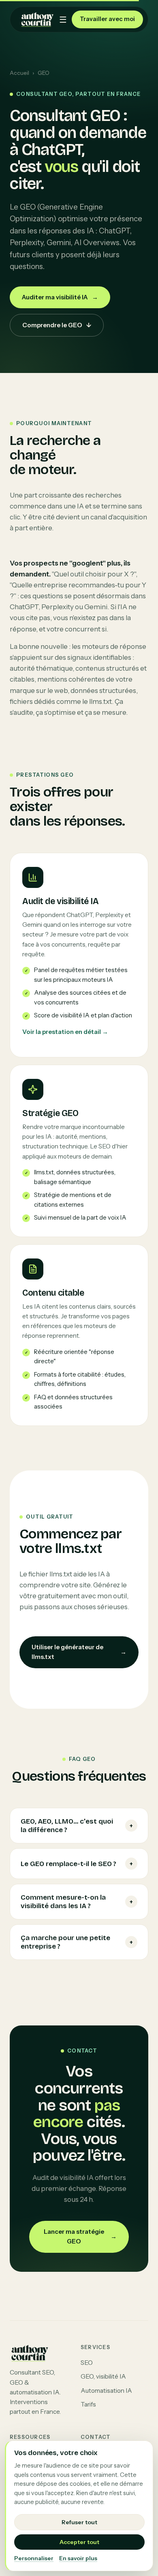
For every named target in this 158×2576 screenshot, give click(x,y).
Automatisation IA (106, 2391)
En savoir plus (78, 2558)
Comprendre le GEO (57, 325)
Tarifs (88, 2404)
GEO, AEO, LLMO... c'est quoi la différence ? (77, 1826)
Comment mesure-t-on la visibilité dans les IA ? (77, 1902)
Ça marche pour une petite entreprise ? (77, 1942)
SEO (87, 2363)
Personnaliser (34, 2558)
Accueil (19, 73)
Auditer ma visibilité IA (60, 297)
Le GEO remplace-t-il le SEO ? (77, 1864)
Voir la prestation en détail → (65, 1032)
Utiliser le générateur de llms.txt (79, 1652)
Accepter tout (79, 2542)
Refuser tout (79, 2522)
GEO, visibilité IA (103, 2376)
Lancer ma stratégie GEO (80, 2236)
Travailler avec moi (107, 19)
